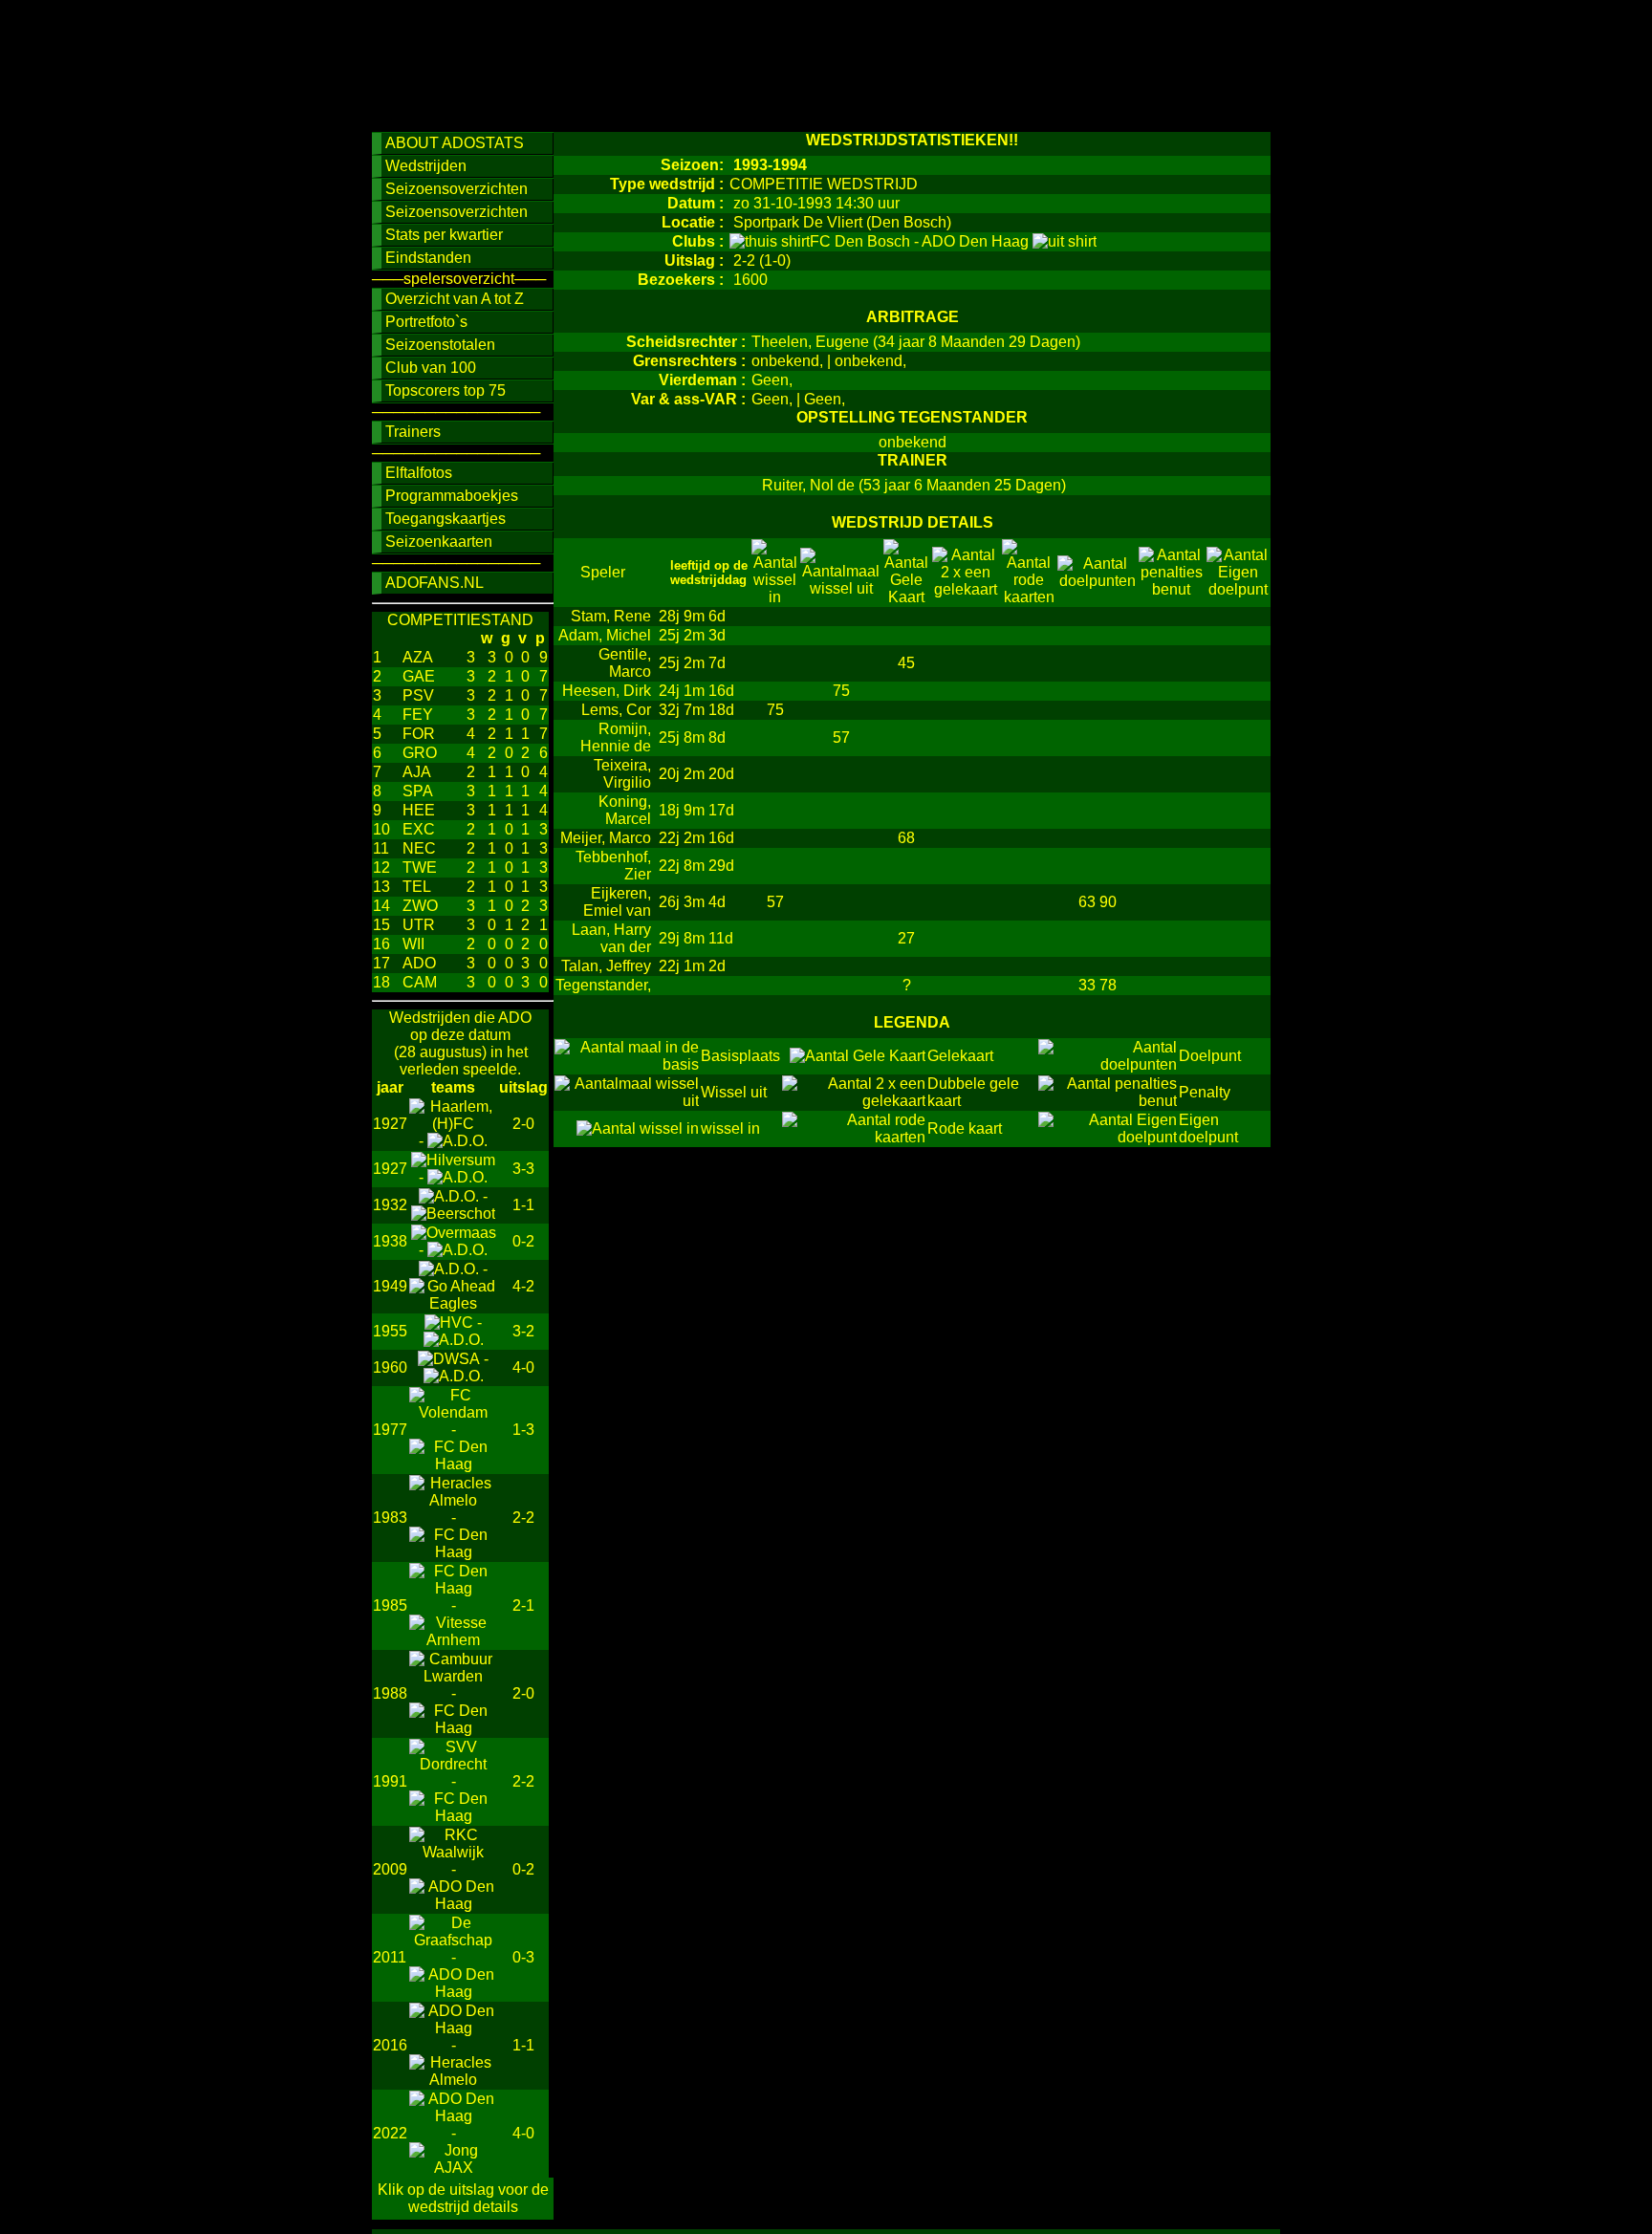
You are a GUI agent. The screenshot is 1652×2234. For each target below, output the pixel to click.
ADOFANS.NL (435, 583)
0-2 (523, 1241)
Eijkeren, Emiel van (617, 902)
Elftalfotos (419, 473)
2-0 (523, 1124)
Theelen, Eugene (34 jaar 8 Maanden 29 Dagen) (916, 342)
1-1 (523, 1205)
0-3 (523, 1957)
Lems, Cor (616, 710)
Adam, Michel (605, 635)
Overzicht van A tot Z (455, 299)
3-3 (523, 1169)
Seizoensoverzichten (456, 189)
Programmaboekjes (452, 496)
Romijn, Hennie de (616, 737)
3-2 (523, 1331)
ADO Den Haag (977, 241)
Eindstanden (428, 258)
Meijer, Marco (606, 838)
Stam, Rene (611, 616)
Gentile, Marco (625, 663)
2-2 (523, 1518)
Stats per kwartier (444, 235)
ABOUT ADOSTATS (455, 143)
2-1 (523, 1605)
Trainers (413, 432)
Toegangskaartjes (446, 519)
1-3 (523, 1430)
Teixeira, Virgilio (622, 774)
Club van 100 (431, 368)
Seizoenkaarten (439, 542)
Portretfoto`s (426, 322)
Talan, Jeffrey (606, 966)
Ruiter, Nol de (806, 485)
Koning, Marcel (625, 810)
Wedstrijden (426, 166)
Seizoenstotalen (440, 345)
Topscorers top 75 (446, 390)
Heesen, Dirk (607, 691)
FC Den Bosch (862, 241)
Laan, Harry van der (611, 938)
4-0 (523, 1367)
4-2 (523, 1286)
